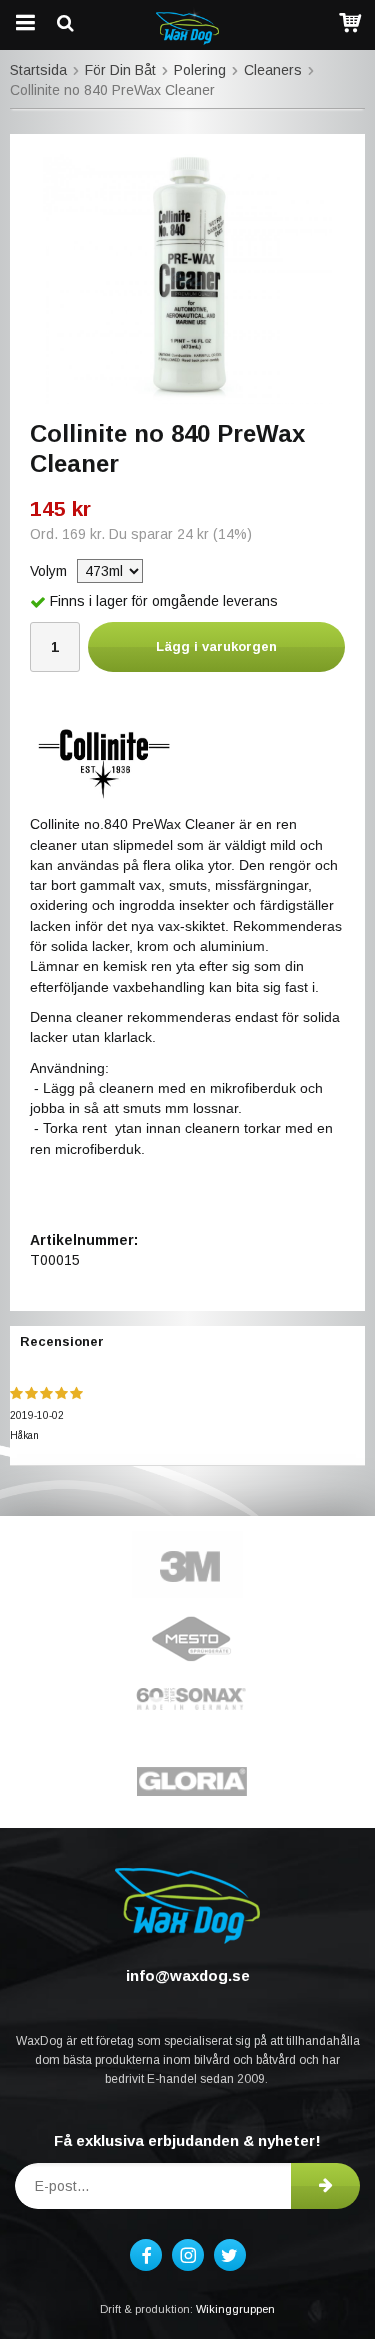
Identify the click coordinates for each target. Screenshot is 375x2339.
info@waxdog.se (188, 1975)
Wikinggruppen (235, 2309)
